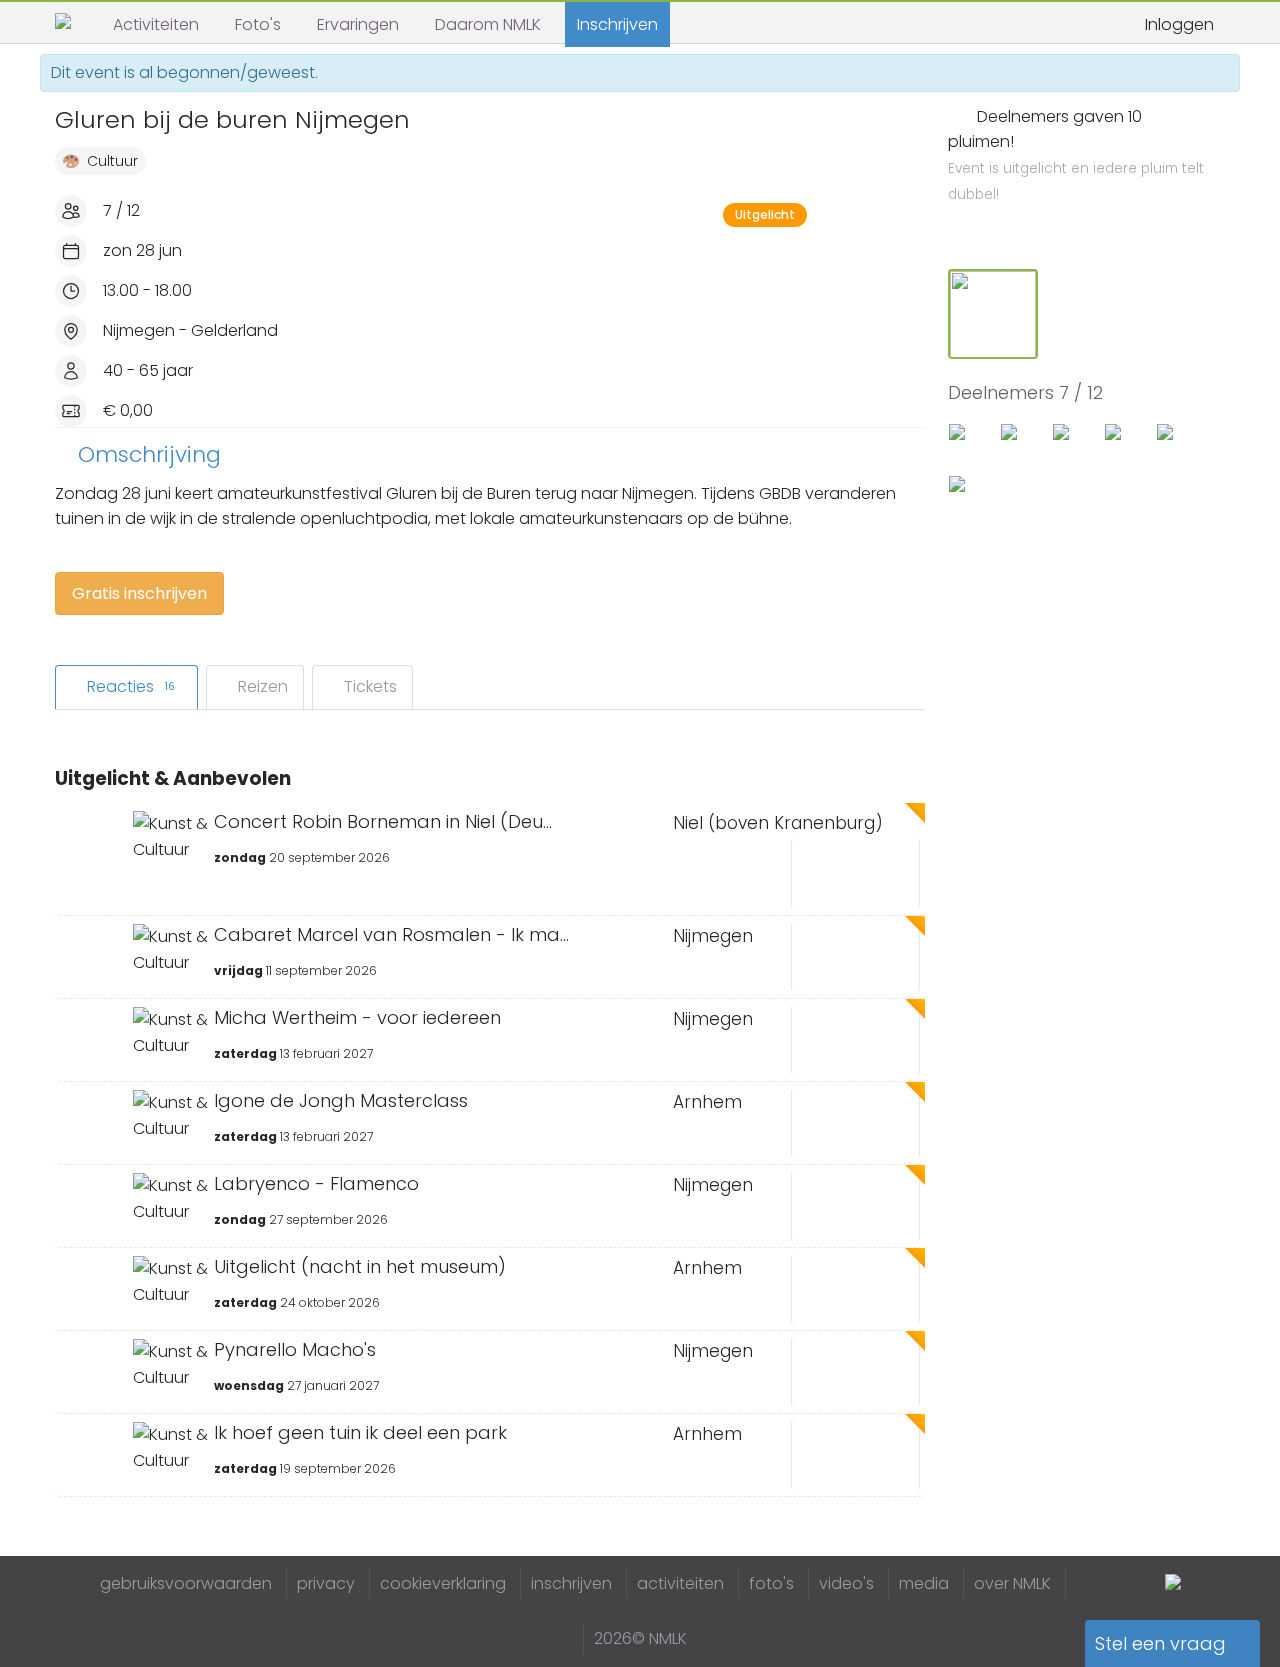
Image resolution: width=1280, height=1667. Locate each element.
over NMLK (1012, 1583)
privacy (326, 1583)
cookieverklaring (443, 1583)
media (924, 1583)
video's (846, 1583)
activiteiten (680, 1583)
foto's (771, 1583)
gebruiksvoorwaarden (186, 1583)
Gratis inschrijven (139, 593)
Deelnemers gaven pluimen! (1076, 155)
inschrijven (571, 1583)
